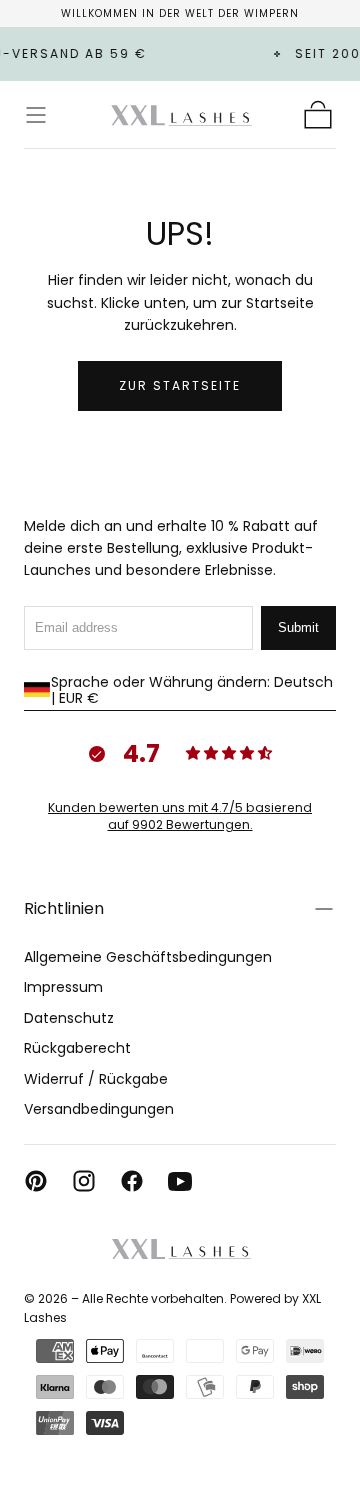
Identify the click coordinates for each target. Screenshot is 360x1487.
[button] (36, 115)
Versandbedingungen (99, 1109)
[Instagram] (84, 1181)
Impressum (63, 987)
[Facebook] (132, 1181)
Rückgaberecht (77, 1048)
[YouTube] (180, 1181)
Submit (298, 627)
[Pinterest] (36, 1181)
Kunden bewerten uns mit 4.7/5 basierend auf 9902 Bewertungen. (180, 816)
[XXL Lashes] (180, 1249)
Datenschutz (69, 1018)
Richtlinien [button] (64, 908)
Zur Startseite (180, 385)
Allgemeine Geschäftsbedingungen (148, 957)
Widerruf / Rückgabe (96, 1079)
